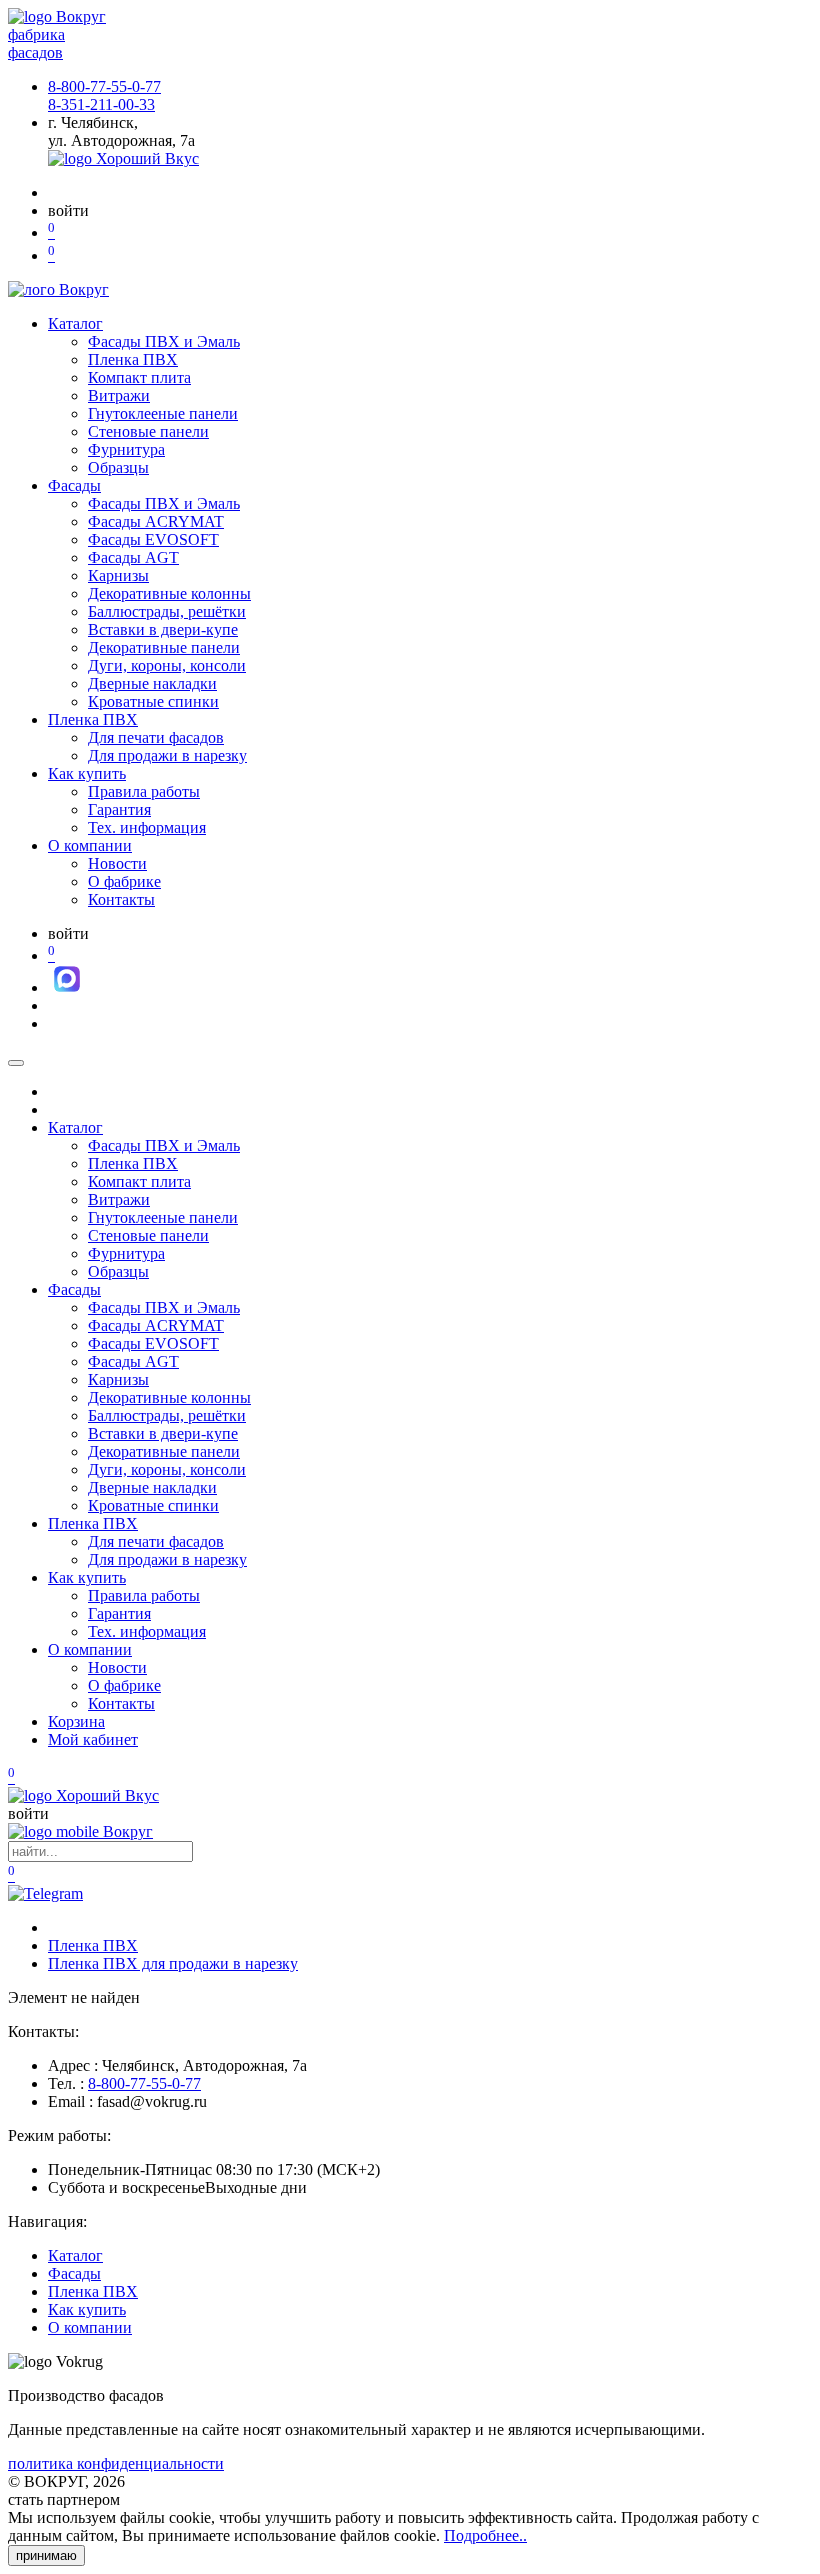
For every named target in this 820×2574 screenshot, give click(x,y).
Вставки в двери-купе (163, 629)
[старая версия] (83, 1795)
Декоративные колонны (169, 593)
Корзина (76, 1721)
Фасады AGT (133, 557)
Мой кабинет (93, 1739)
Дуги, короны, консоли (167, 665)
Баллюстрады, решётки (167, 611)
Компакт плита (139, 377)
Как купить (87, 773)
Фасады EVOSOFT (153, 539)
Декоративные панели (164, 647)
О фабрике (124, 881)
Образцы (118, 467)
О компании (90, 845)
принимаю (46, 2555)
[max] (67, 987)
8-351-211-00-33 (101, 104)
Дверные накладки (152, 683)
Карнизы (118, 575)
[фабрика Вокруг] (80, 1831)
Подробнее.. (485, 2535)
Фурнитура (126, 449)
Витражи (119, 395)
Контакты (121, 899)
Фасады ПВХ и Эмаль (164, 341)
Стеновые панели (148, 431)
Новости (117, 863)
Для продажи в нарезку (167, 755)
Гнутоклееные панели (163, 413)
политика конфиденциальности (116, 2463)
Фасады (74, 485)
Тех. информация (147, 827)
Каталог (75, 323)
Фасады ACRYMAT (156, 521)
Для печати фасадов (156, 737)
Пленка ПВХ (133, 359)
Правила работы (144, 791)
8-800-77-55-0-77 (104, 86)
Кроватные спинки (153, 701)
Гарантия (119, 809)
